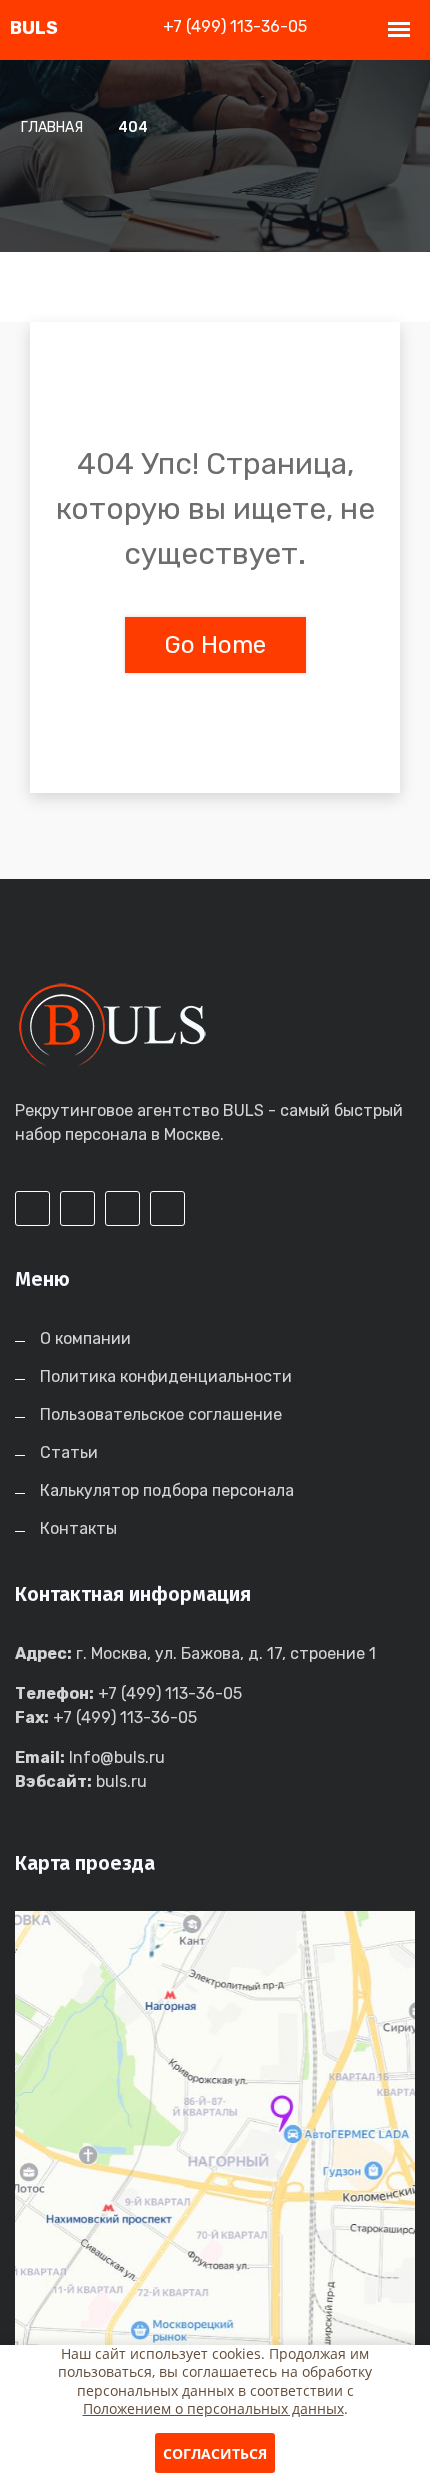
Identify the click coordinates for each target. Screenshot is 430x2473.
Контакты (78, 1528)
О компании (85, 1338)
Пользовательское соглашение (161, 1414)
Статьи (69, 1452)
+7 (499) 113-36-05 (235, 26)
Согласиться (215, 2453)
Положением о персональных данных (213, 2408)
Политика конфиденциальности (166, 1376)
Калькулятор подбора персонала (167, 1490)
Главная (52, 127)
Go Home (215, 645)
